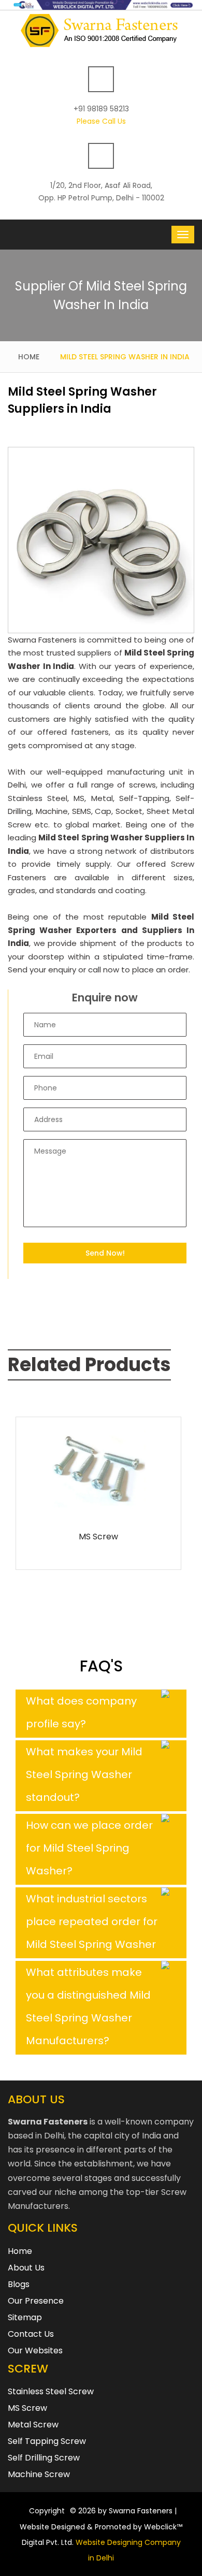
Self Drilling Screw (44, 2458)
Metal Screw (33, 2425)
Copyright (47, 2511)
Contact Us (31, 2334)
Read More (98, 1506)
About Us (26, 2268)
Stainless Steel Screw (51, 2391)
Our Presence (36, 2301)
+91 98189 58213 (101, 109)
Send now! (105, 1253)
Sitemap (25, 2317)
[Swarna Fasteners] (101, 30)
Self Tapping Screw (47, 2441)
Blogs (19, 2284)
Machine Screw (39, 2474)
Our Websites (35, 2351)
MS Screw (98, 1537)
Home (29, 357)
